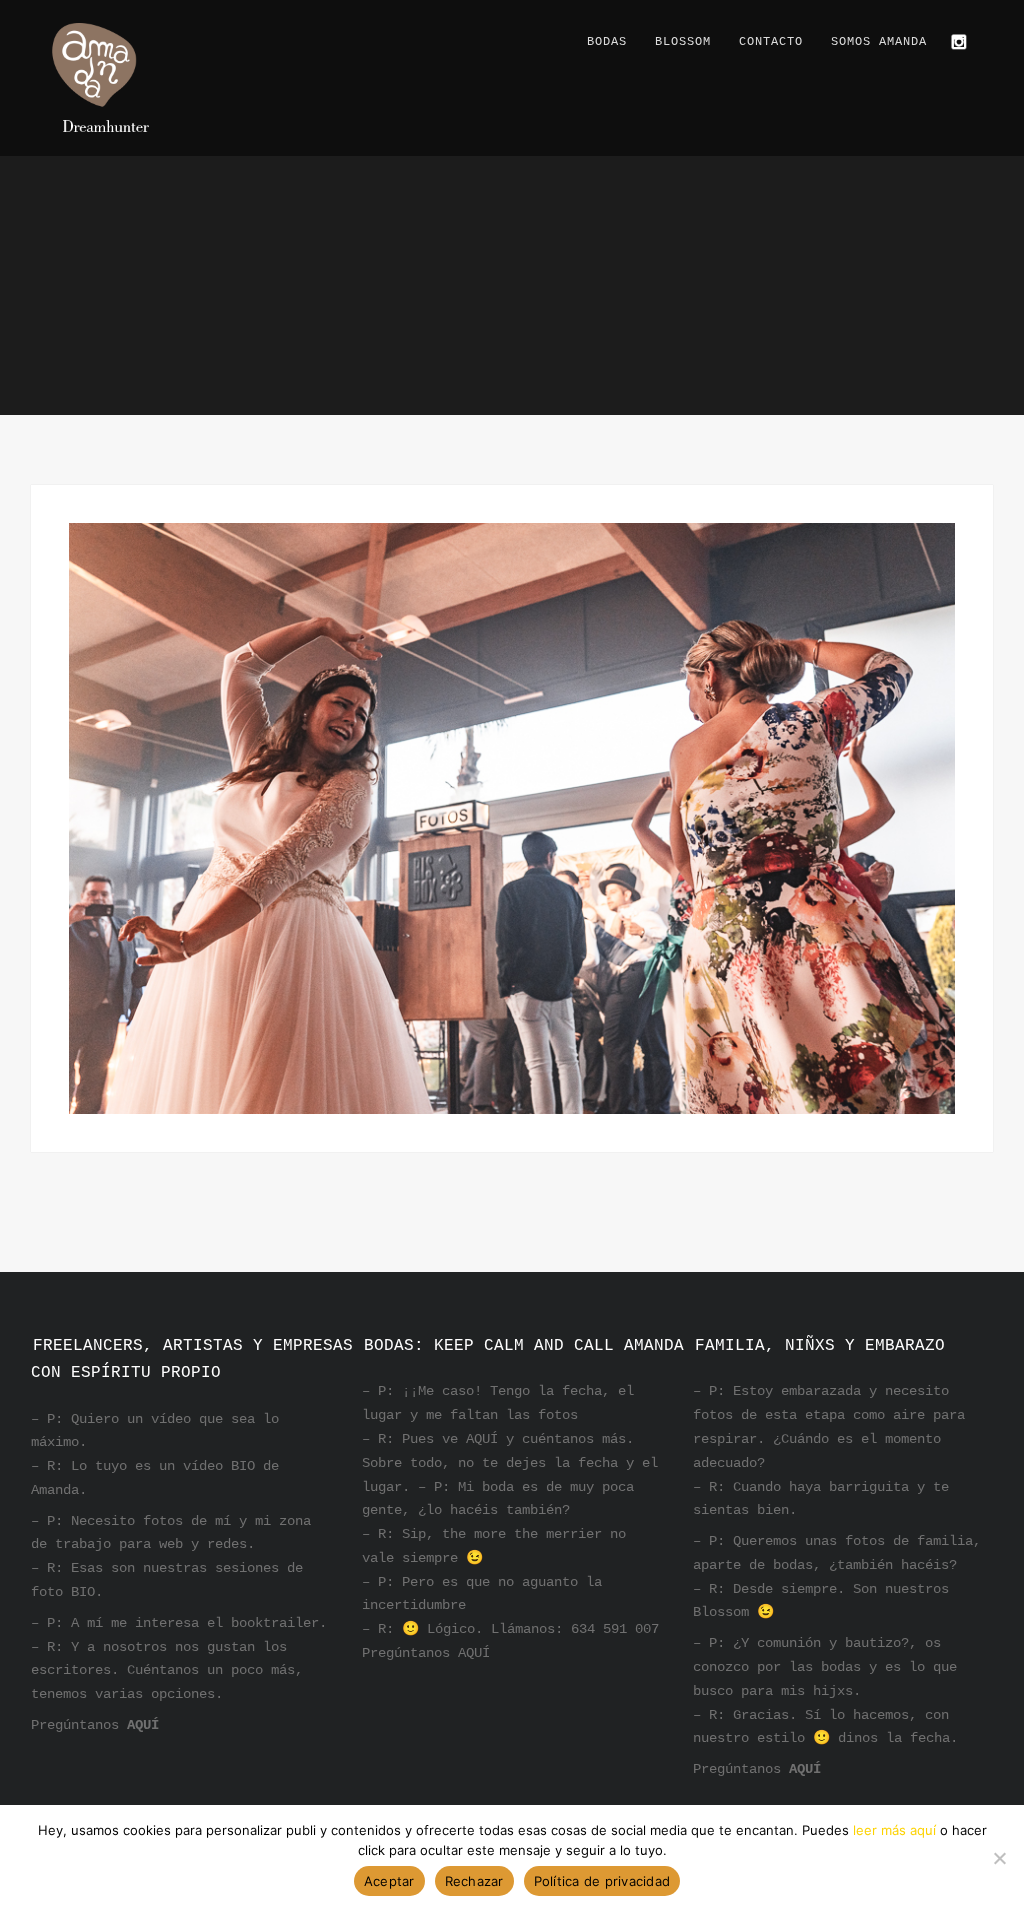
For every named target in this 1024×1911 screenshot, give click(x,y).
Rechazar (474, 1881)
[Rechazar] (999, 1858)
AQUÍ (143, 1725)
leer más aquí (894, 1830)
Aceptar (389, 1881)
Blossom (683, 42)
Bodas (607, 42)
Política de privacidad (602, 1881)
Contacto (771, 42)
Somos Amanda (879, 42)
